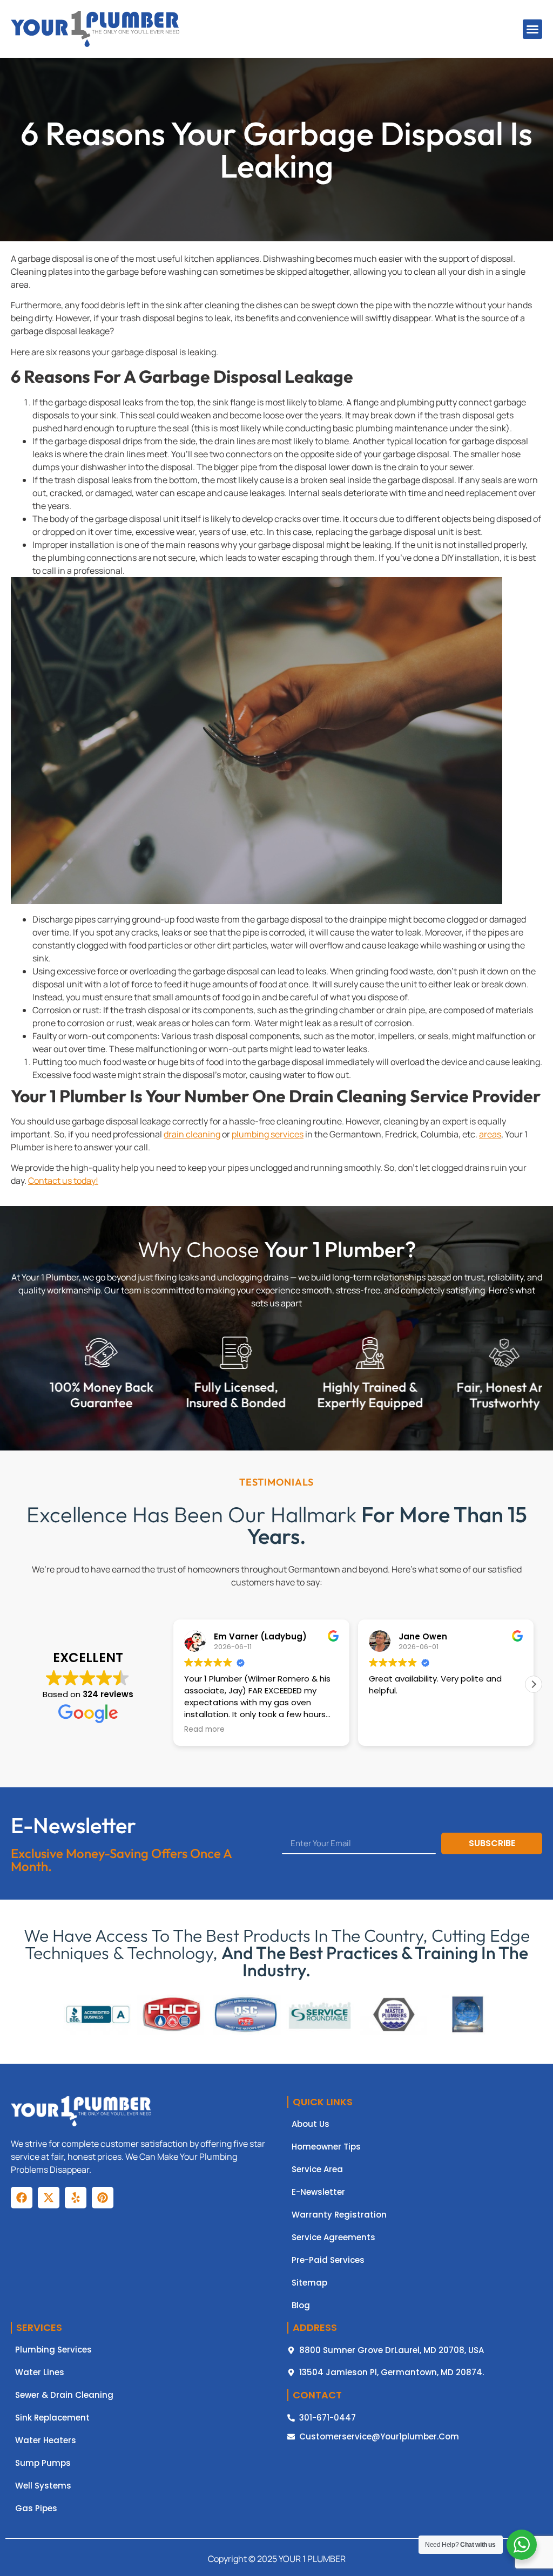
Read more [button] (384, 1730)
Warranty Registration (339, 2215)
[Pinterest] (103, 2198)
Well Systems (43, 2486)
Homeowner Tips (326, 2147)
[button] (532, 29)
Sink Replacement (52, 2418)
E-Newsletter (318, 2192)
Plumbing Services (53, 2350)
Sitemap (309, 2283)
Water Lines (40, 2372)
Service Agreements (333, 2238)
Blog (301, 2306)
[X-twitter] (49, 2198)
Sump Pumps (43, 2463)
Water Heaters (46, 2441)
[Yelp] (76, 2198)
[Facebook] (22, 2198)
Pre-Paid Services (328, 2260)
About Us (311, 2124)
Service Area (317, 2170)
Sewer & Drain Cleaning (64, 2395)
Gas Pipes (36, 2509)
